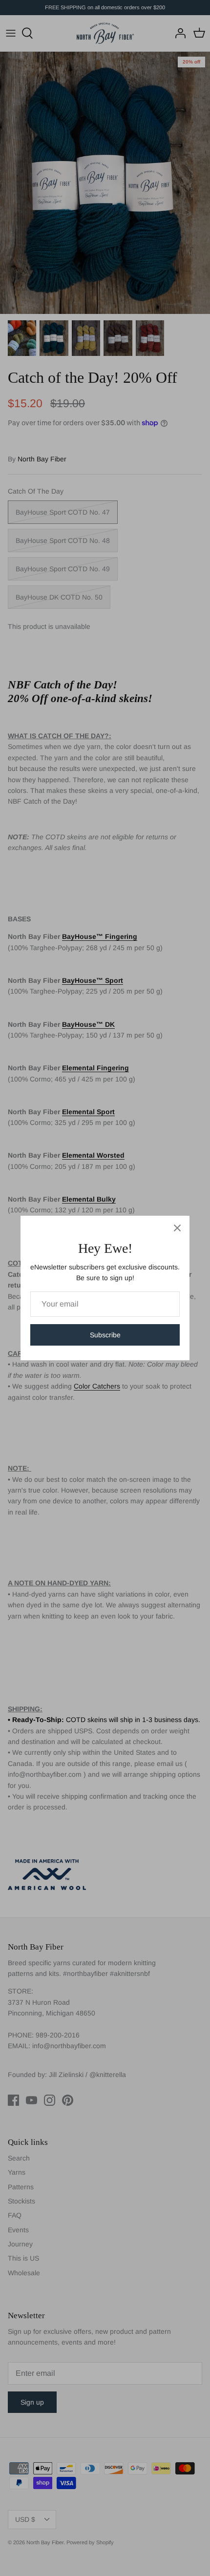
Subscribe (105, 1335)
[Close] (177, 1228)
